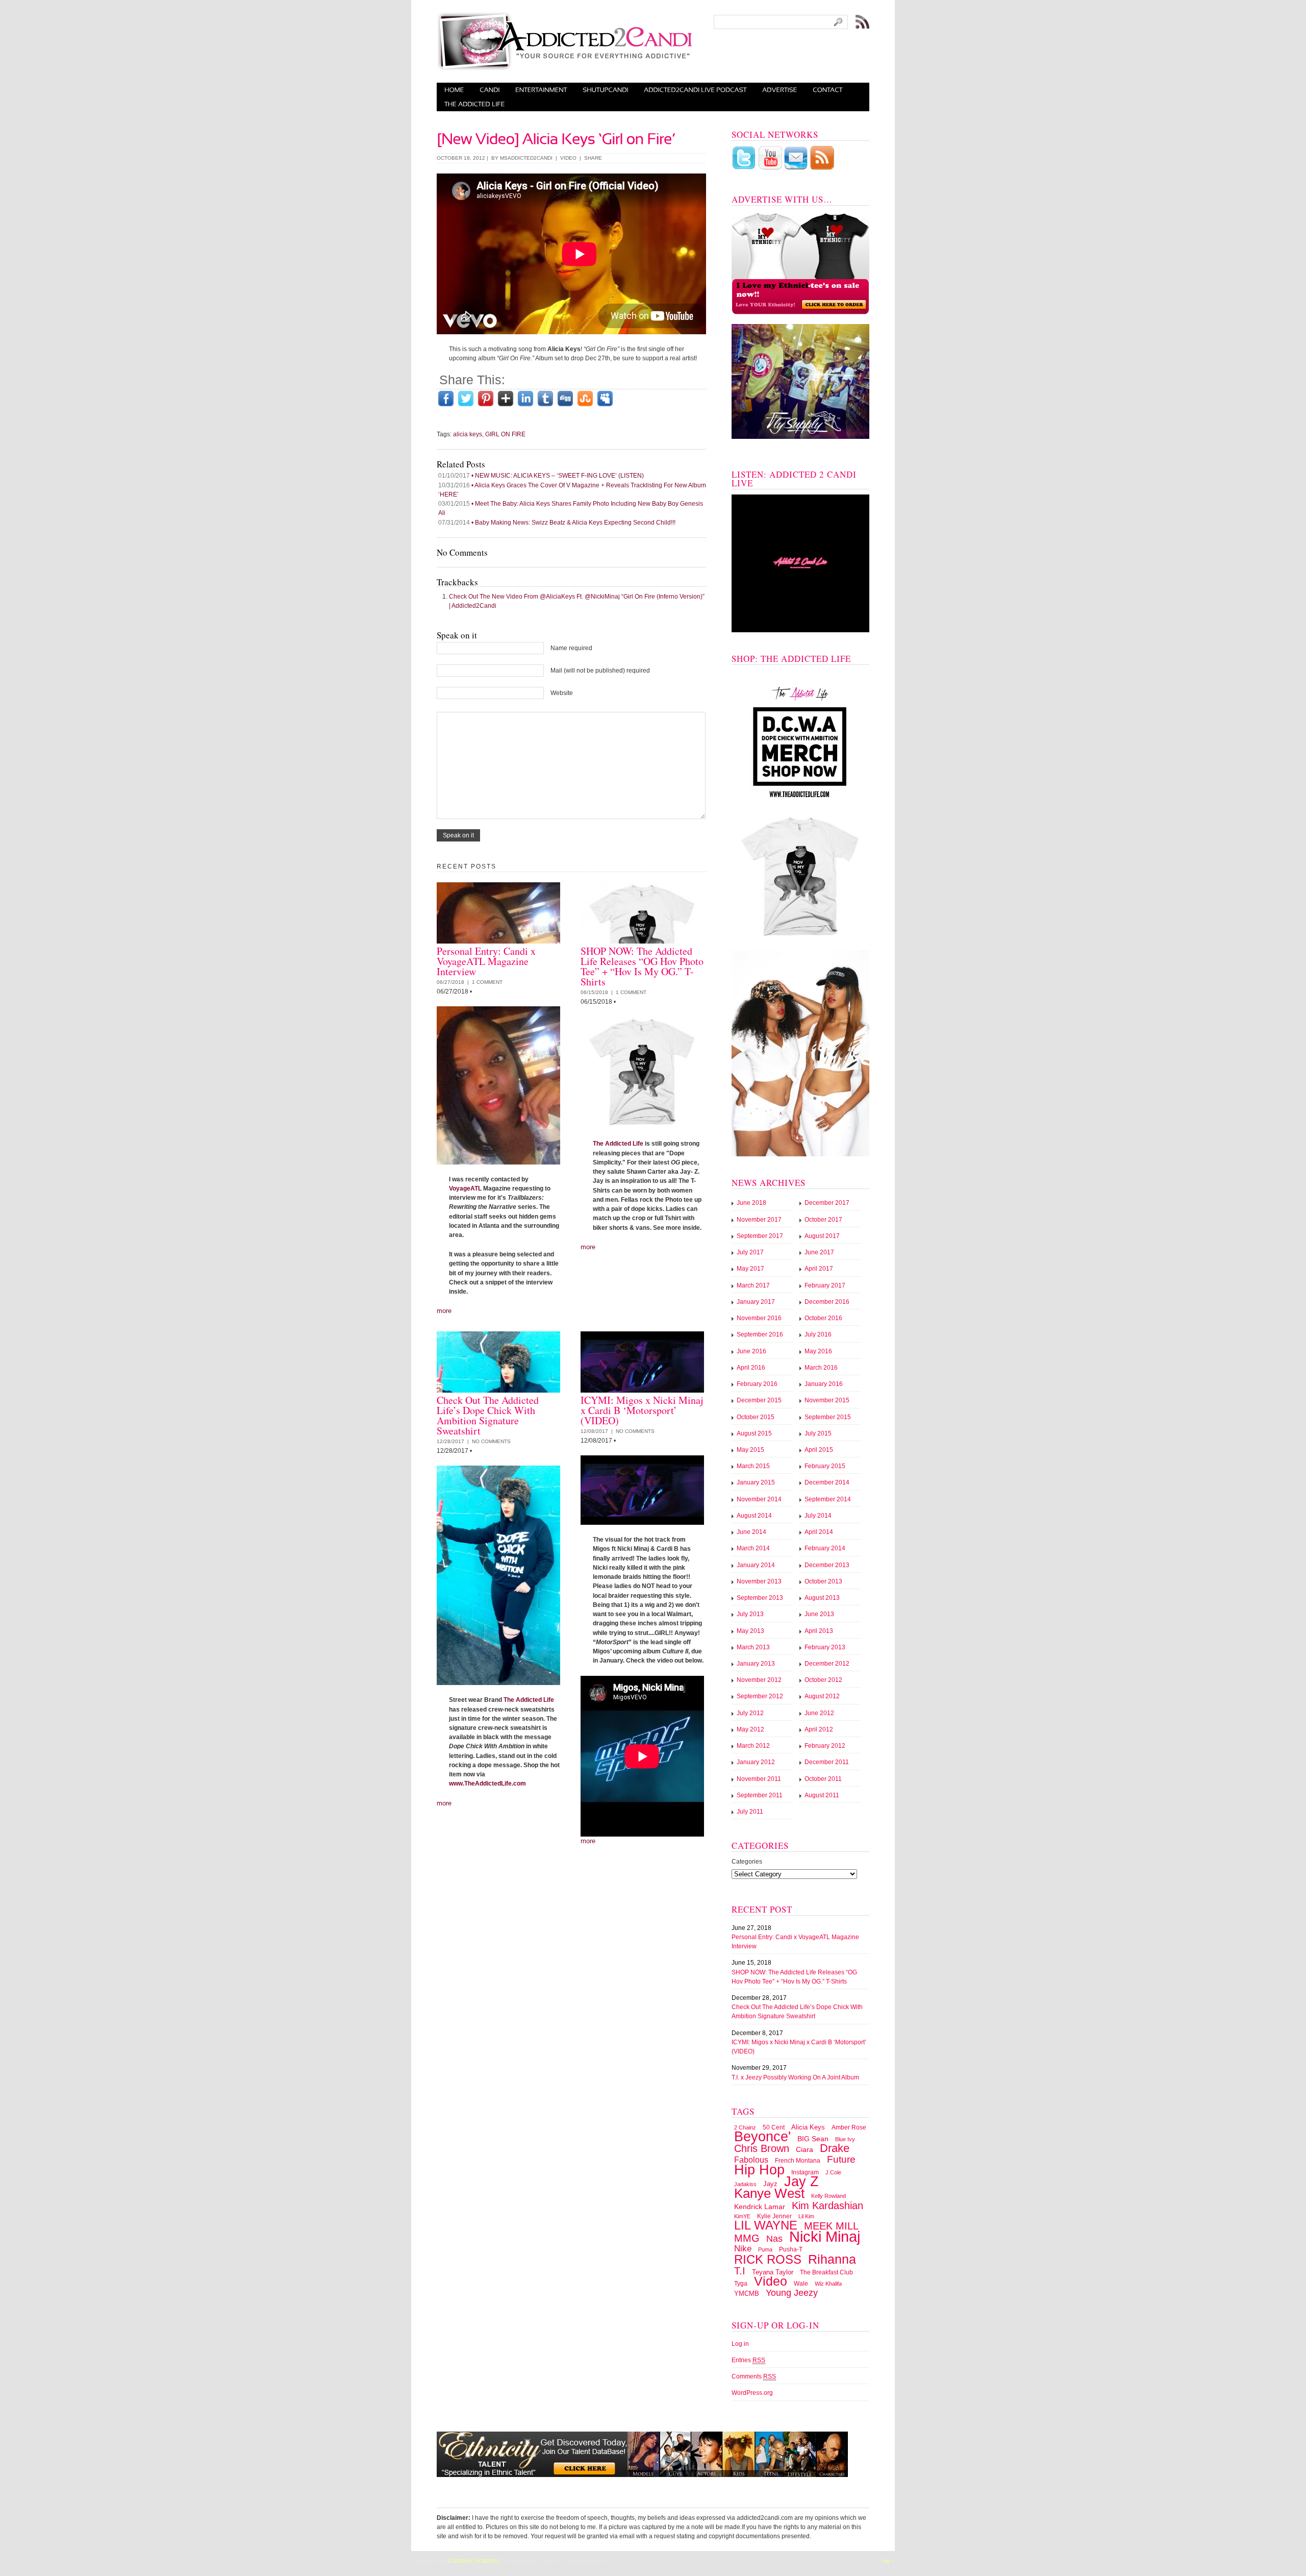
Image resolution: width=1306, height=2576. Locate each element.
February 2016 (757, 1384)
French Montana (798, 2161)
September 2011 (760, 1795)
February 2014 (825, 1548)
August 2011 (822, 1795)
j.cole (833, 2172)
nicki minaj (825, 2236)
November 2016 (759, 1318)
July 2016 (818, 1334)
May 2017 (750, 1269)
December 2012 (827, 1664)
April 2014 (819, 1532)
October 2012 (823, 1680)
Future (841, 2159)
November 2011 (759, 1779)
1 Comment (487, 982)
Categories (747, 1862)
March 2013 (753, 1647)
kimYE (742, 2216)
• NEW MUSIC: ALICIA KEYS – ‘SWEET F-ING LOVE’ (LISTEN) (541, 476)
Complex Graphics (474, 2561)
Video (568, 158)
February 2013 (825, 1647)
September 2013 (760, 1598)
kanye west (769, 2193)
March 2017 (753, 1285)
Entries (748, 2360)
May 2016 (818, 1351)
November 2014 (759, 1499)
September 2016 (760, 1334)
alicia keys (468, 434)
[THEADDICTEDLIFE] (475, 104)
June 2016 (751, 1351)
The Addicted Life (618, 1144)
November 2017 (759, 1220)
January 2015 (756, 1482)
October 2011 (823, 1779)
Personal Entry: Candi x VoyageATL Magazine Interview (486, 961)
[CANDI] (490, 90)
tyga (741, 2284)
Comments (754, 2376)
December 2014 (827, 1482)
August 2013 (822, 1598)
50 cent (774, 2127)
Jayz (770, 2184)
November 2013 (759, 1581)
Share (593, 158)
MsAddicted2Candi (526, 158)
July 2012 (750, 1713)
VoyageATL (465, 1188)
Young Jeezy (792, 2293)
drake (835, 2148)
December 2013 (827, 1565)
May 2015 (750, 1450)
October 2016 (823, 1318)
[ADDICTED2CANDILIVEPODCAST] (695, 90)
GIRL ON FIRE (505, 434)
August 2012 (822, 1696)
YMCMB (747, 2294)
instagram (805, 2172)
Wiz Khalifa (828, 2284)
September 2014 (828, 1499)
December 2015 (759, 1400)
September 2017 (760, 1236)
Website (562, 693)
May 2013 (750, 1631)
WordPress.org (752, 2393)
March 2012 (753, 1746)
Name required (571, 648)
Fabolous (751, 2160)
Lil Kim (806, 2216)
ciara (805, 2149)
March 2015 (753, 1466)
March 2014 (753, 1548)
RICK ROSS (768, 2260)
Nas (774, 2239)
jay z (801, 2181)
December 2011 (827, 1762)
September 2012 (760, 1696)
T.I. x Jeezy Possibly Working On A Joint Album (795, 2077)
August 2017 (822, 1236)
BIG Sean (813, 2139)
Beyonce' (762, 2136)
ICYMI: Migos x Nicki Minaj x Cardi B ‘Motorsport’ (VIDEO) (642, 1410)
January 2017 (756, 1302)
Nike (743, 2249)
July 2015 (818, 1433)
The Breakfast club (826, 2272)
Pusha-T (791, 2249)
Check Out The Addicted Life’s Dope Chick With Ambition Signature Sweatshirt (488, 1415)
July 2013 (750, 1614)
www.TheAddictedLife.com (487, 1784)
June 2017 (819, 1252)
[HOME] (454, 90)
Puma (765, 2249)
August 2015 (754, 1433)
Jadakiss (745, 2184)
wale (801, 2284)
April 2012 (819, 1729)
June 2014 (751, 1532)
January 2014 (756, 1565)
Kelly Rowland (828, 2196)
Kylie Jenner (774, 2216)
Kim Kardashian (827, 2206)
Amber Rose (849, 2127)
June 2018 (751, 1203)
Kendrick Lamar (760, 2207)
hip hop (759, 2170)
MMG (747, 2238)
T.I (740, 2271)
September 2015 (828, 1417)
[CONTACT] (828, 90)
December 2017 (827, 1203)
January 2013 (756, 1664)
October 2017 (823, 1220)
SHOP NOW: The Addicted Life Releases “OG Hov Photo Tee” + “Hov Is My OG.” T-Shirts (642, 966)
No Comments (491, 1441)
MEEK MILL (831, 2226)
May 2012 (750, 1729)
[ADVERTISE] (780, 90)
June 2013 (819, 1614)
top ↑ (889, 2561)
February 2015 (825, 1466)
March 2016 (821, 1368)
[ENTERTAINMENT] (541, 90)
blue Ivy (845, 2139)
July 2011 (750, 1812)
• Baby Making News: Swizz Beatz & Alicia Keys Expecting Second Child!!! (557, 523)
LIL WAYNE (766, 2225)
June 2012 (819, 1713)
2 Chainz (745, 2127)
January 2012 (756, 1762)
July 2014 (818, 1516)
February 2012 (825, 1746)
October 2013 (823, 1581)
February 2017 (825, 1285)
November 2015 (827, 1400)
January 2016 (824, 1384)
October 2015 (756, 1417)
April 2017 (819, 1269)
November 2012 (759, 1680)
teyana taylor (773, 2272)
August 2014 (754, 1516)
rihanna (832, 2259)
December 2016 (827, 1302)
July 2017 (750, 1252)
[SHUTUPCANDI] (606, 90)
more (444, 1311)
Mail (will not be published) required (600, 671)
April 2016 (751, 1368)
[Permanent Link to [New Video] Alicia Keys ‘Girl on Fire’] (556, 137)
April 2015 (819, 1450)
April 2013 (819, 1631)
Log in (740, 2344)
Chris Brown (762, 2148)
